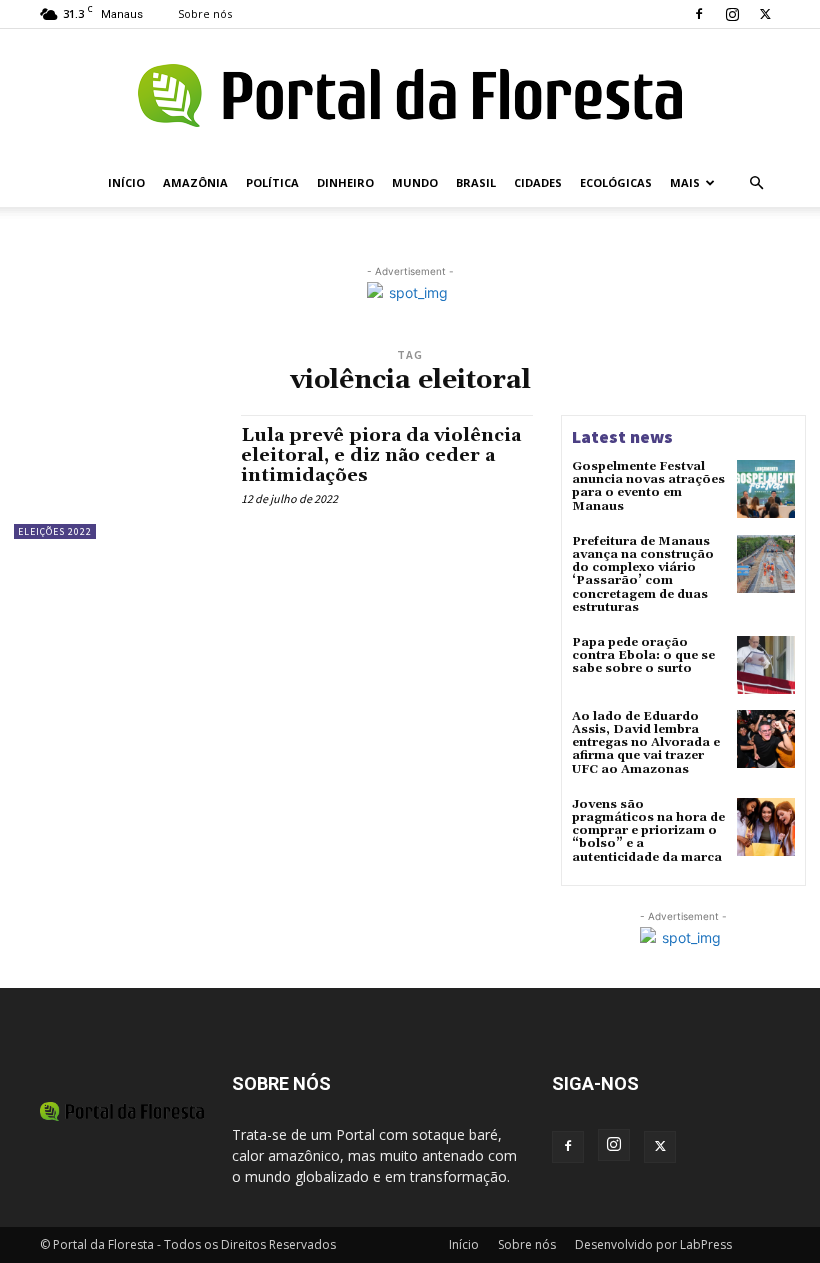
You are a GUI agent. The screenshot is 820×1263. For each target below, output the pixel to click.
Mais (685, 182)
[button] (756, 183)
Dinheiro (345, 182)
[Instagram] (732, 14)
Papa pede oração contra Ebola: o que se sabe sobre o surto (643, 655)
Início (126, 182)
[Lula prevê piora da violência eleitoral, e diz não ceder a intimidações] (117, 477)
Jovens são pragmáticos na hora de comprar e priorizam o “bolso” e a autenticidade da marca (648, 831)
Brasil (476, 182)
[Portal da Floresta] (410, 95)
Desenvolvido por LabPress (653, 1244)
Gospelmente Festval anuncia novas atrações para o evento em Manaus (648, 486)
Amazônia (195, 182)
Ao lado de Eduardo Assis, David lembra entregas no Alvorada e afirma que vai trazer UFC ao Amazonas (646, 743)
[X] (765, 14)
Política (272, 182)
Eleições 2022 (55, 531)
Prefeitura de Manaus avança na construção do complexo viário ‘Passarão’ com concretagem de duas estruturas (643, 574)
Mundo (415, 182)
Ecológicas (616, 182)
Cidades (538, 182)
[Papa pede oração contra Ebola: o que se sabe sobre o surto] (766, 665)
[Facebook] (699, 14)
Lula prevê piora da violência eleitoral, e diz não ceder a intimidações (381, 455)
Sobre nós (205, 13)
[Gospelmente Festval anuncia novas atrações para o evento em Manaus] (766, 489)
